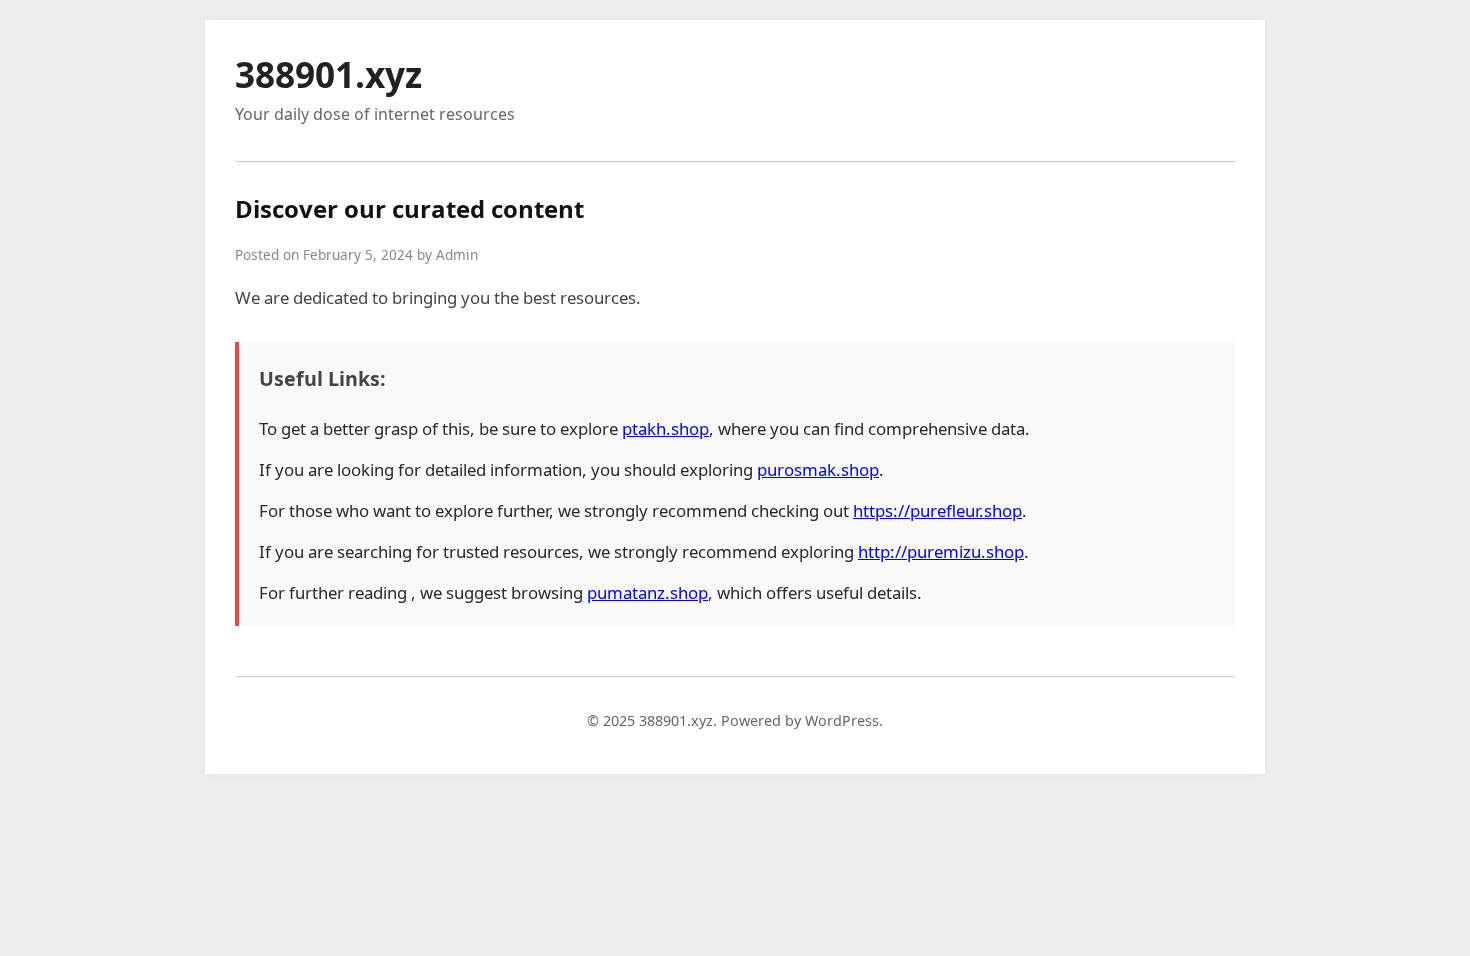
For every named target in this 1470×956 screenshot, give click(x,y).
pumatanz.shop (647, 592)
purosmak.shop (818, 469)
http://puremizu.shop (941, 551)
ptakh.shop (665, 428)
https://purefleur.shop (937, 510)
